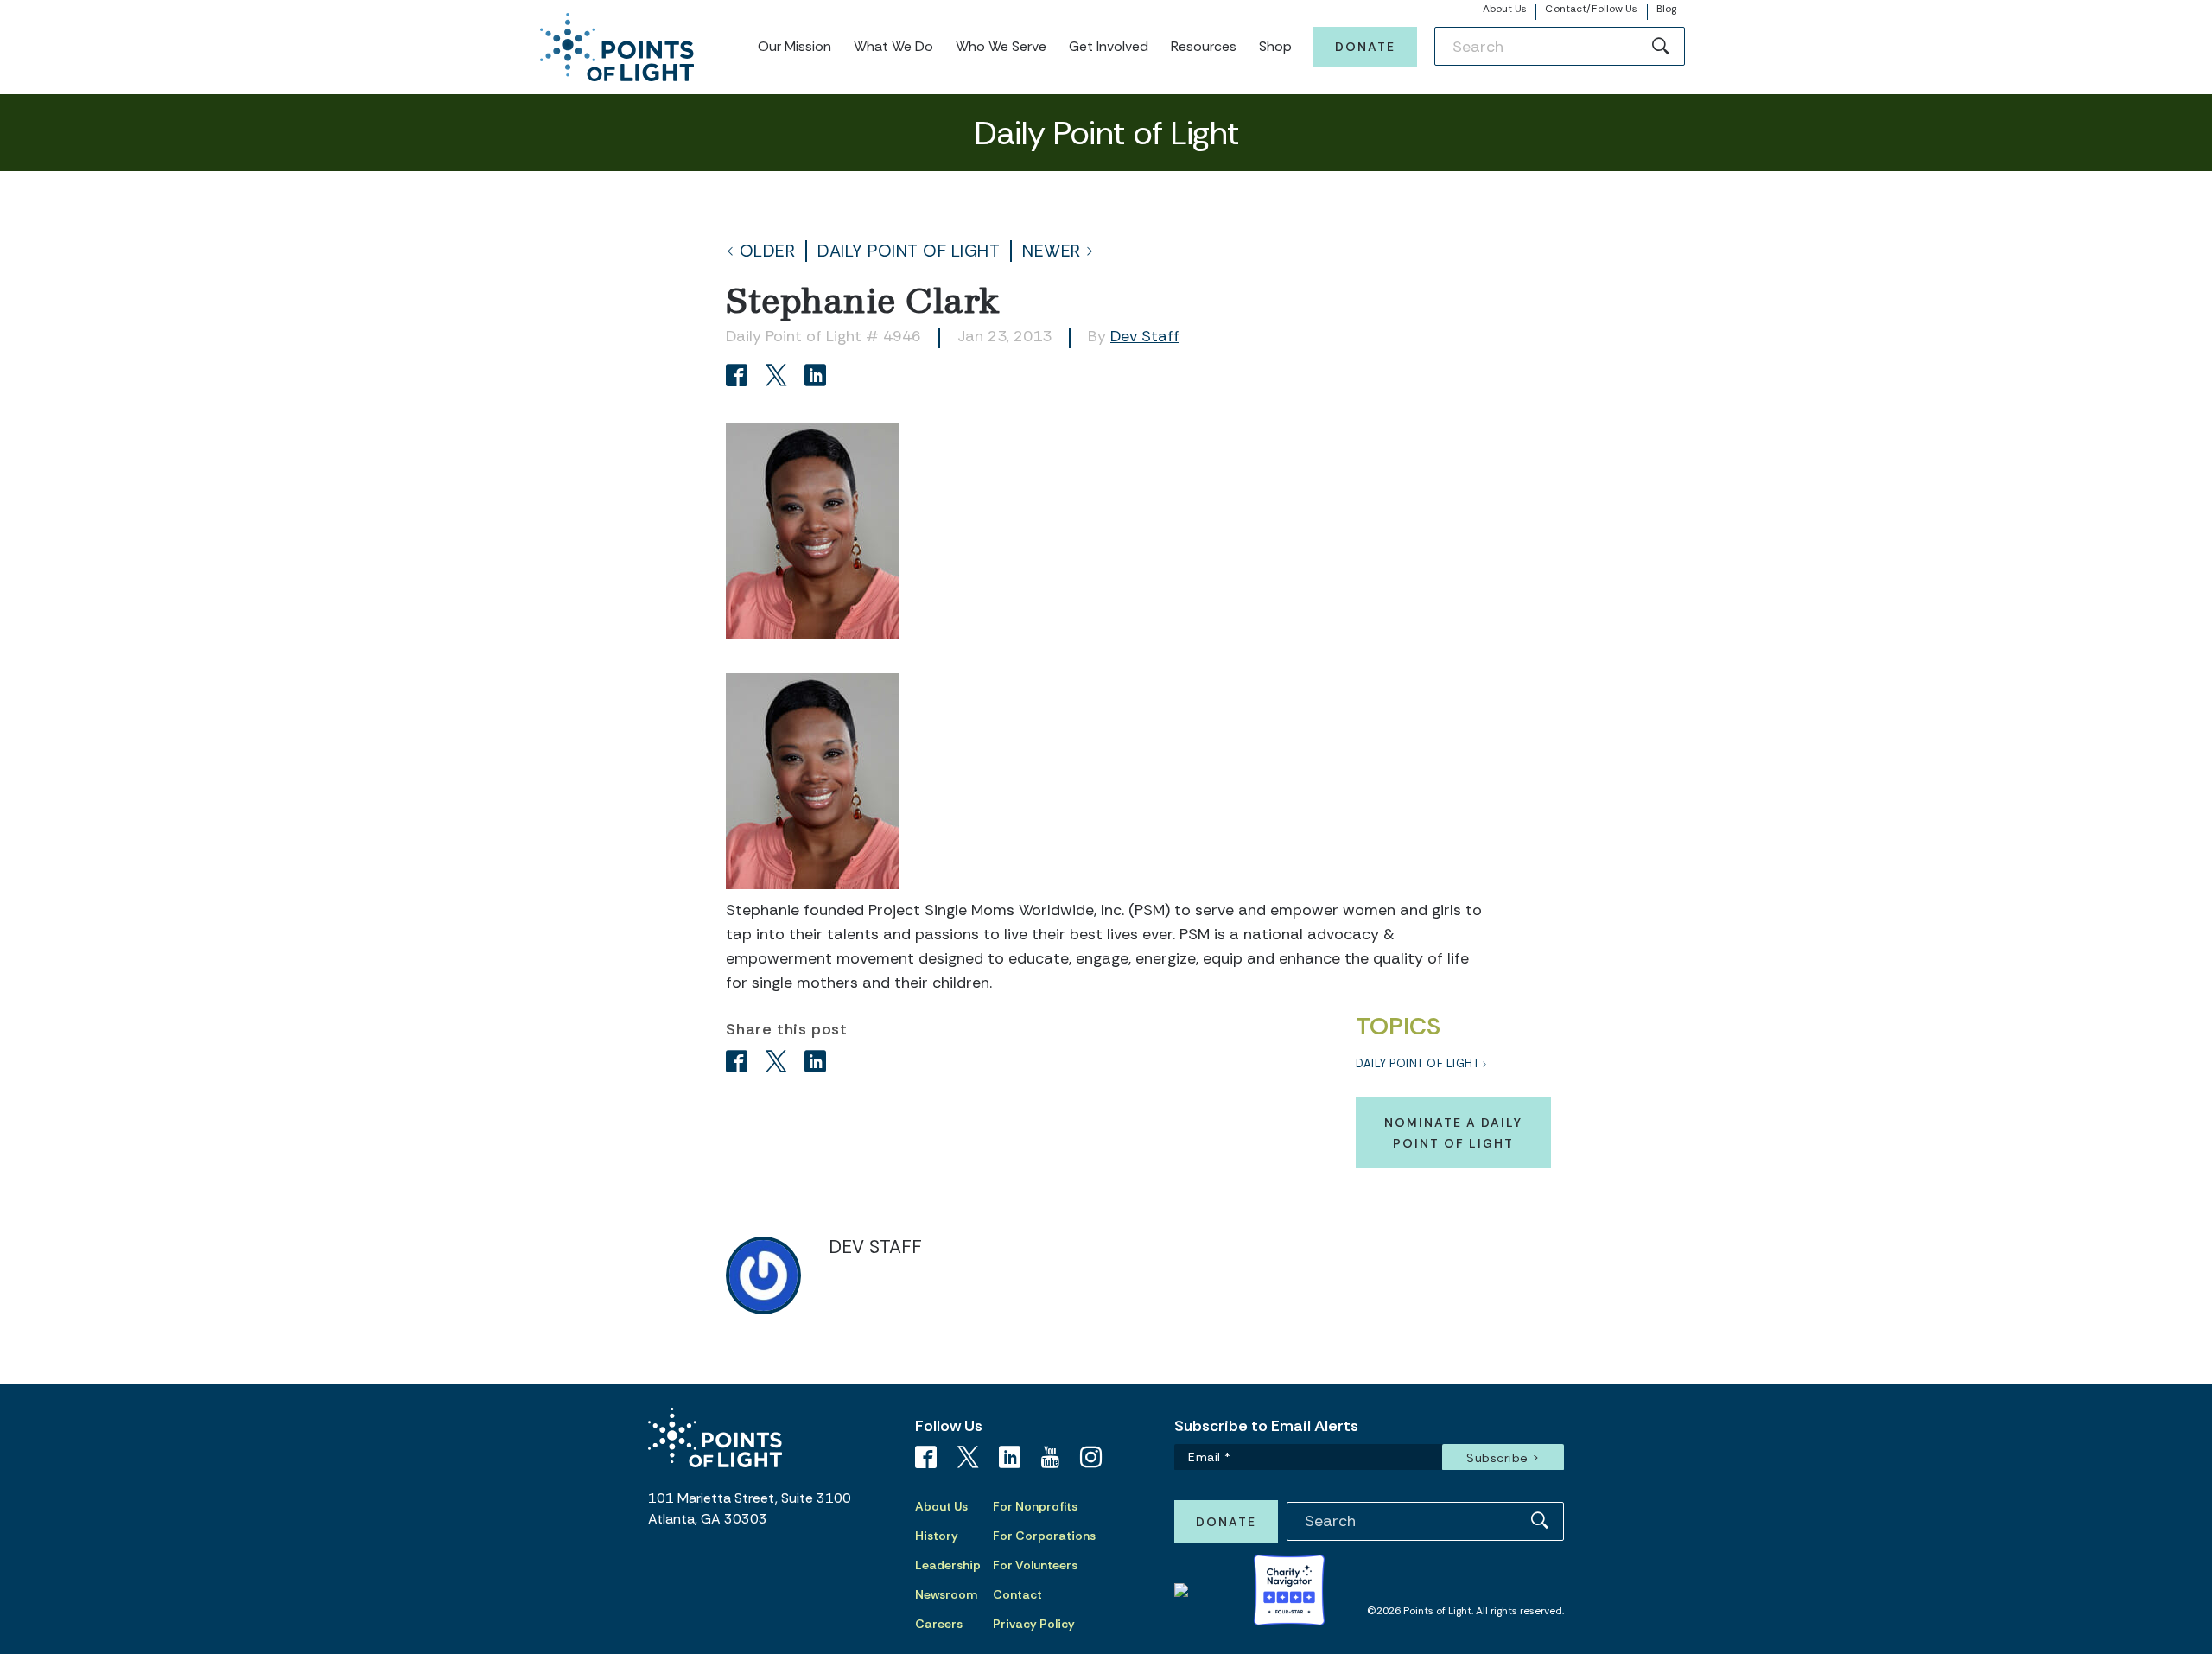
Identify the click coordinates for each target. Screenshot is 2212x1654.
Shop (1275, 46)
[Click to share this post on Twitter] (779, 377)
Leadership (948, 1565)
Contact (1017, 1594)
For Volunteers (1035, 1565)
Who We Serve (1001, 46)
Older (768, 251)
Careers (939, 1624)
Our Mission (795, 46)
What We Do (893, 46)
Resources (1204, 46)
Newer (1052, 251)
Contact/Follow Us (1591, 9)
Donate (1365, 47)
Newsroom (946, 1594)
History (937, 1536)
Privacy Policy (1034, 1624)
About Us (1505, 9)
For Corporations (1044, 1536)
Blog (1666, 9)
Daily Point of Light (909, 251)
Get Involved (1109, 46)
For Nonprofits (1035, 1506)
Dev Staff (1145, 336)
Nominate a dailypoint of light (1453, 1133)
